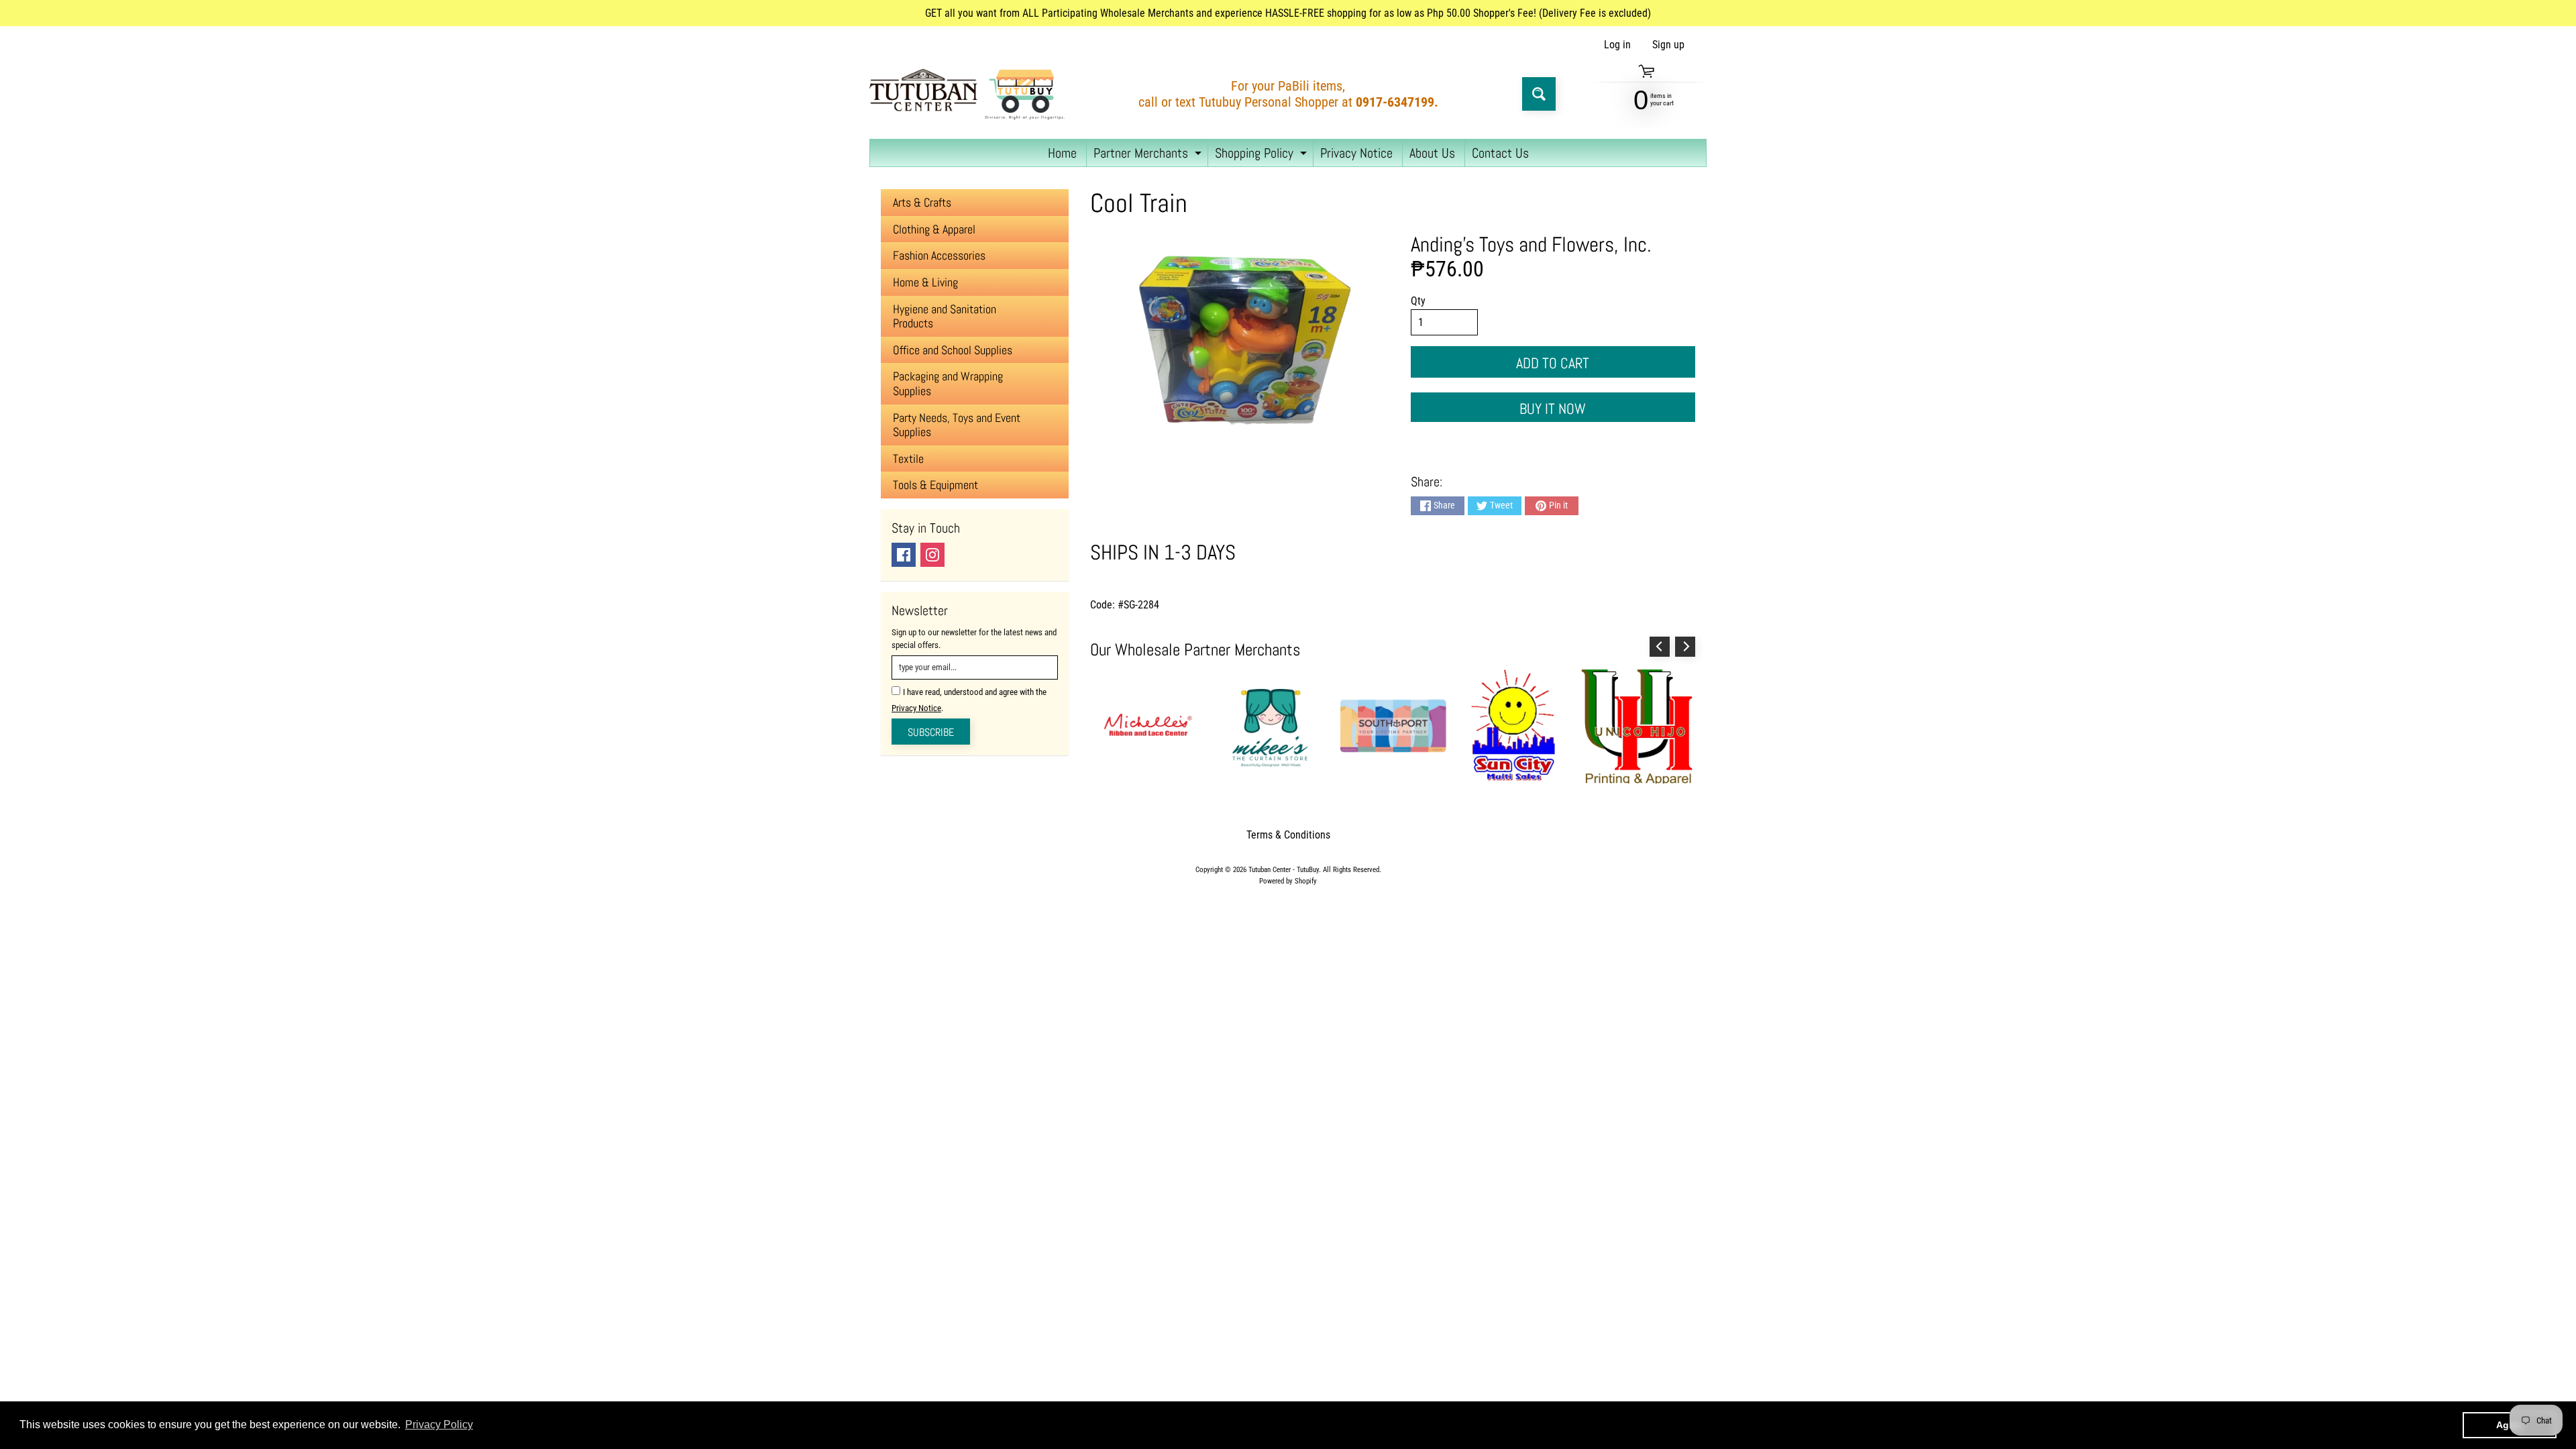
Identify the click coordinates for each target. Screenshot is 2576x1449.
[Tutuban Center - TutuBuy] (970, 94)
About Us (1432, 153)
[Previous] (1660, 647)
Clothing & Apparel (934, 229)
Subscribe (931, 732)
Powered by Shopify (1288, 881)
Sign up (1668, 45)
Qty (1418, 301)
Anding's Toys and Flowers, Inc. (1531, 244)
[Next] (1685, 647)
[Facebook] (904, 555)
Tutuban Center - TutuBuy (1284, 870)
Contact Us (1500, 153)
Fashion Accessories (939, 255)
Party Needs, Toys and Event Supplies (957, 425)
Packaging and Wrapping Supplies (948, 383)
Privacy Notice (1356, 153)
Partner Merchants (1149, 155)
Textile (908, 459)
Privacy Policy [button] (439, 1425)
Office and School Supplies (953, 350)
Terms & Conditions (1288, 835)
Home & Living (925, 282)
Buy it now (1553, 409)
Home (1062, 153)
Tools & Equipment (935, 485)
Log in (1617, 45)
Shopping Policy (1263, 155)
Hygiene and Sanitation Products (945, 316)
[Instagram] (932, 555)
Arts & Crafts (922, 202)
